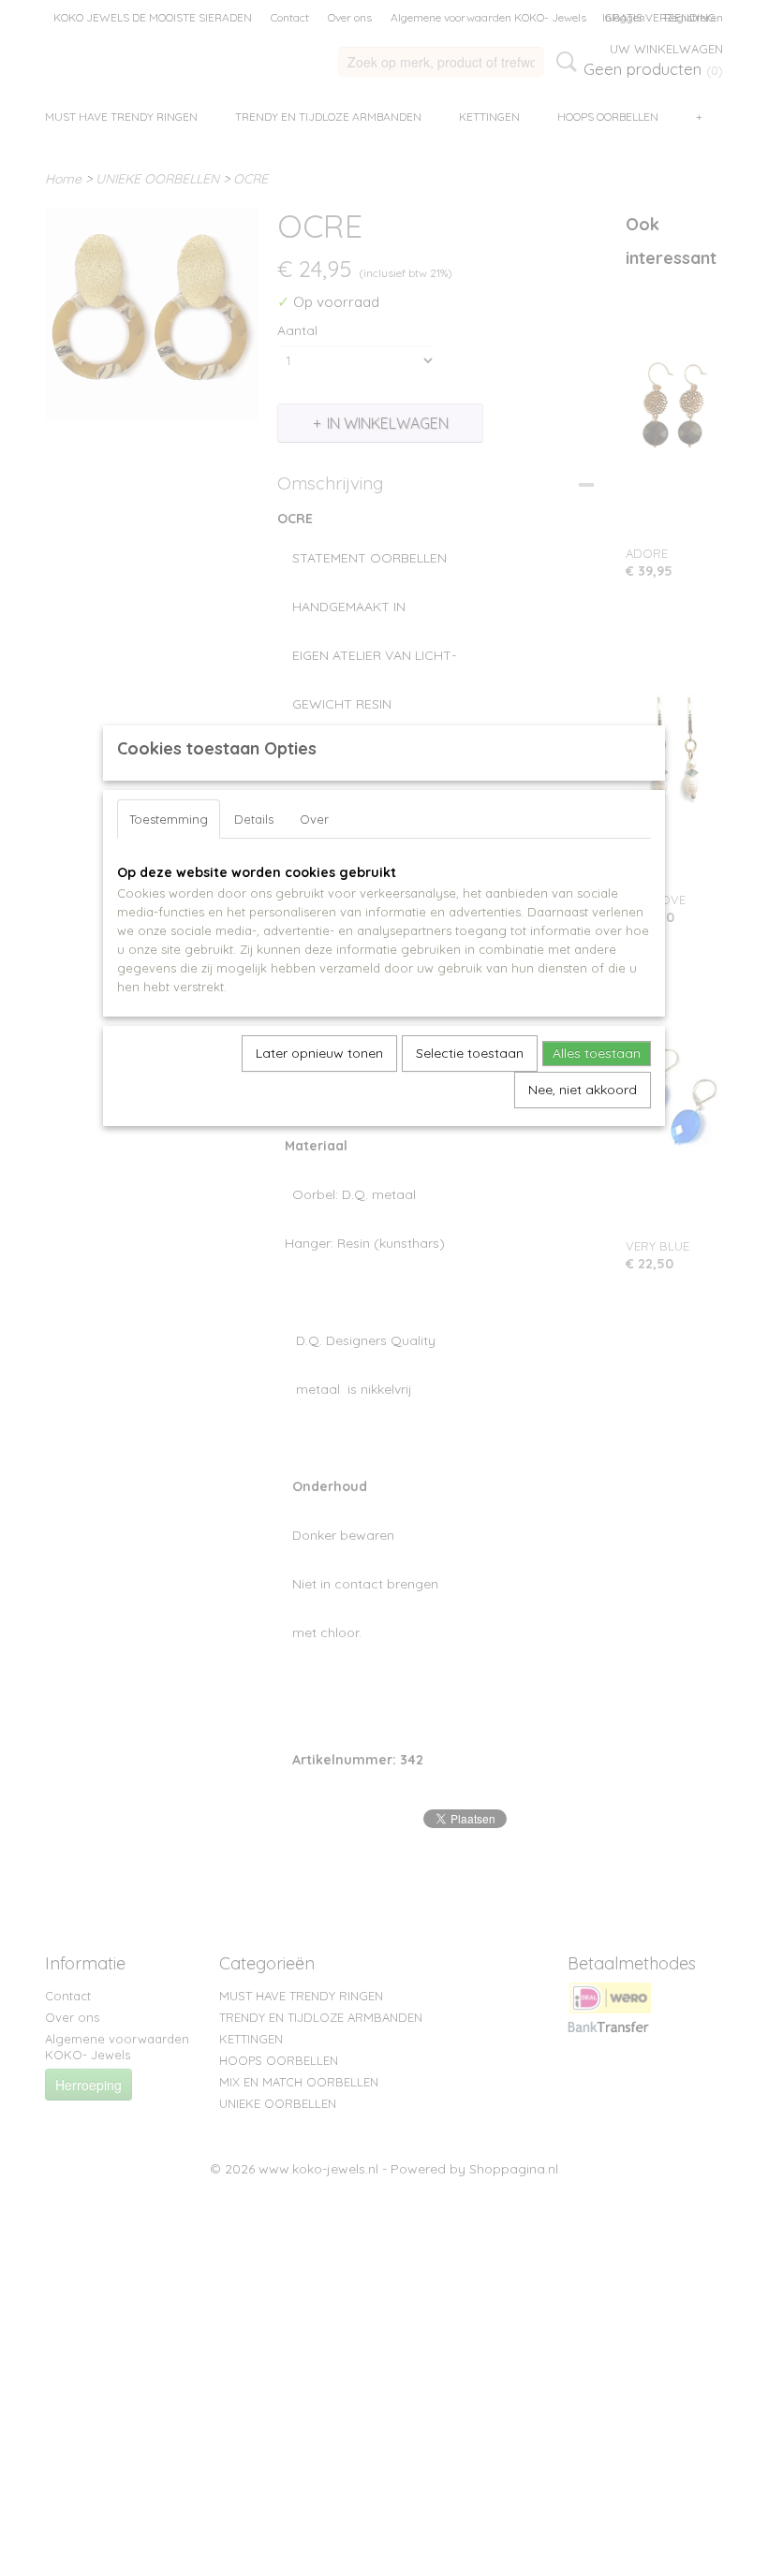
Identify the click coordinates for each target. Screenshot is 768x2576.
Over (314, 819)
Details (254, 819)
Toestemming (169, 819)
